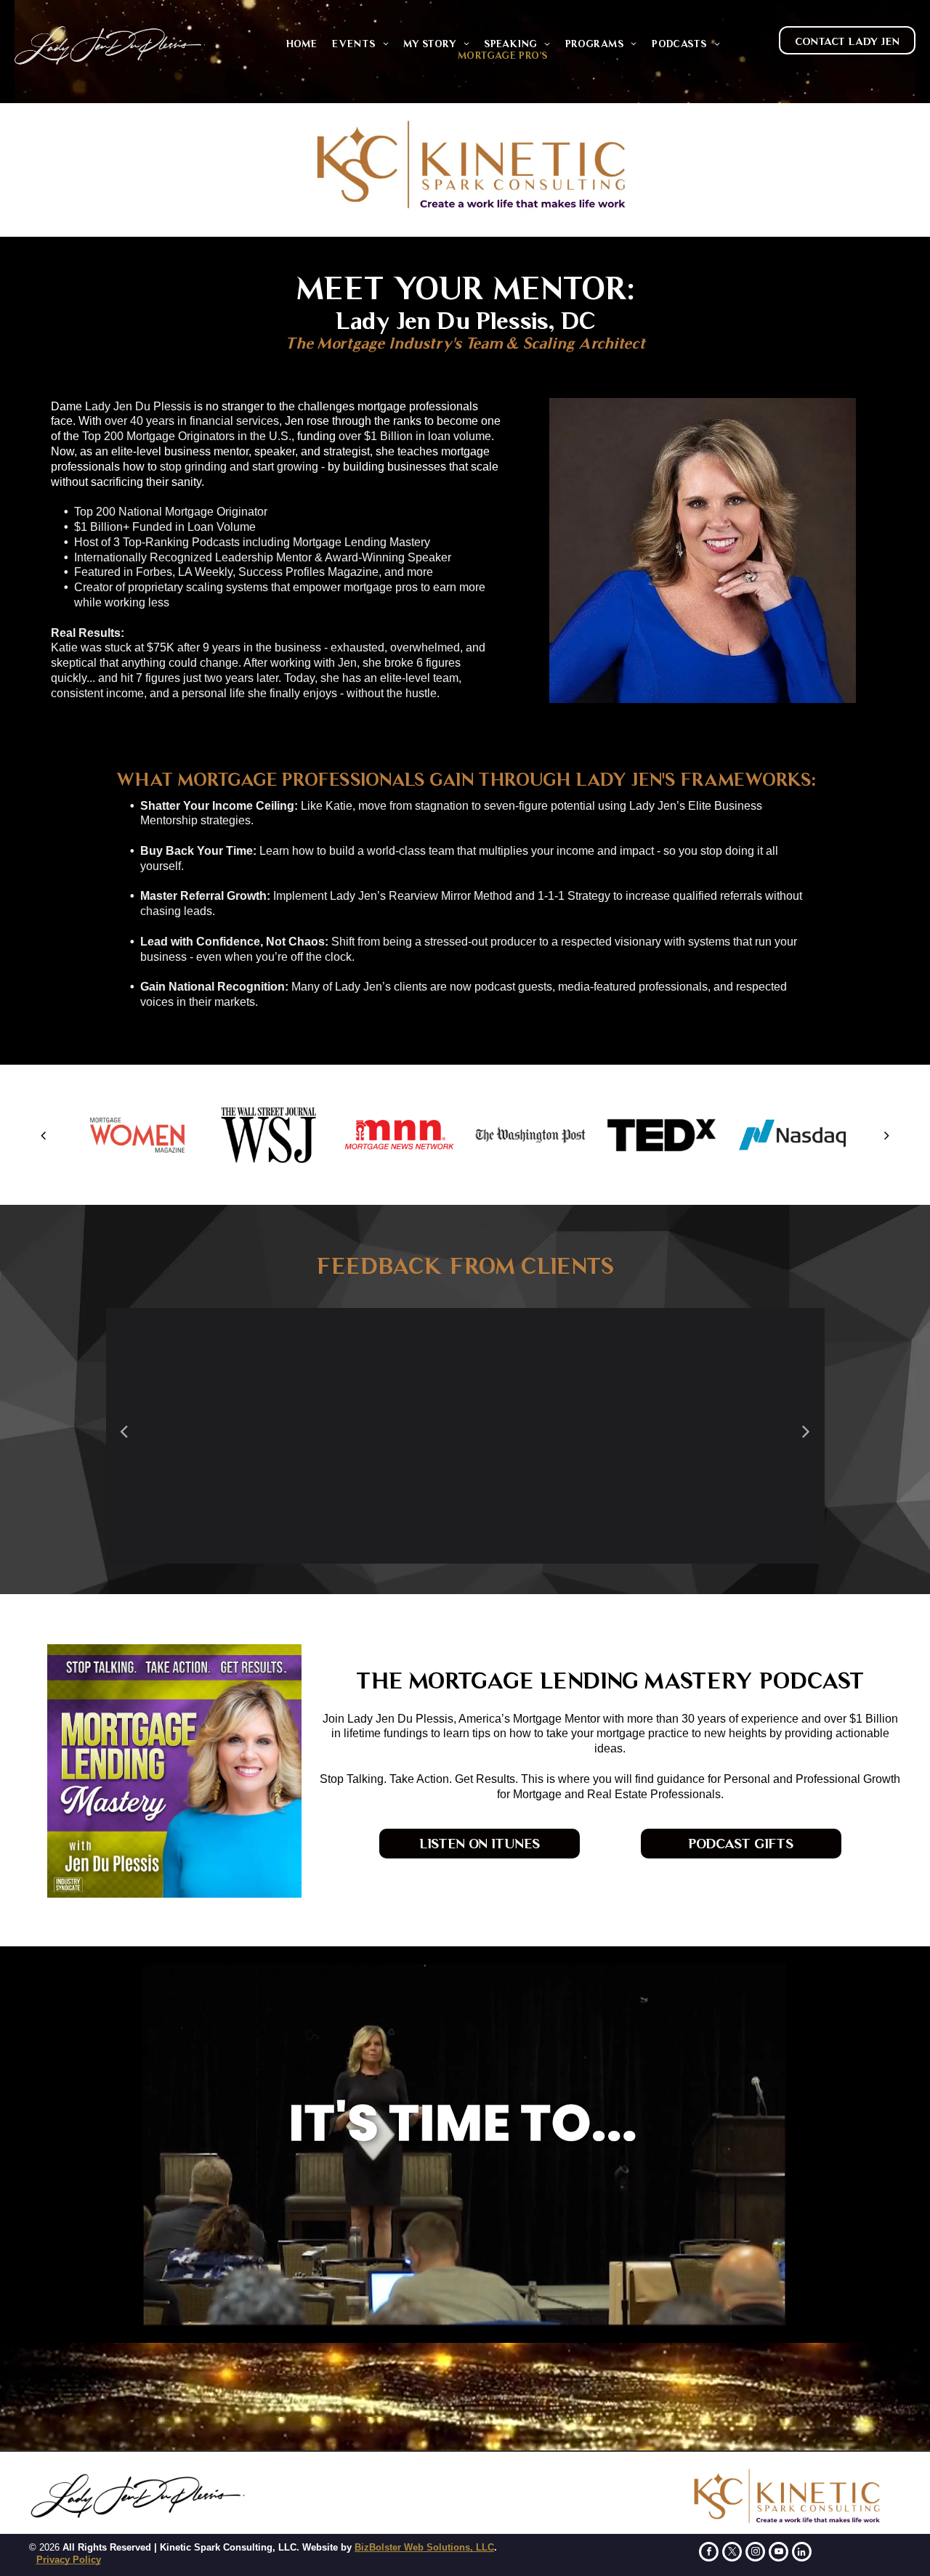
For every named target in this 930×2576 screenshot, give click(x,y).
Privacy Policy (69, 2560)
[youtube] (779, 2553)
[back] (43, 1135)
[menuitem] (302, 44)
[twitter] (732, 2553)
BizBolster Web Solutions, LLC (424, 2547)
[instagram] (755, 2553)
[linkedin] (802, 2553)
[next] (887, 1135)
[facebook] (709, 2553)
